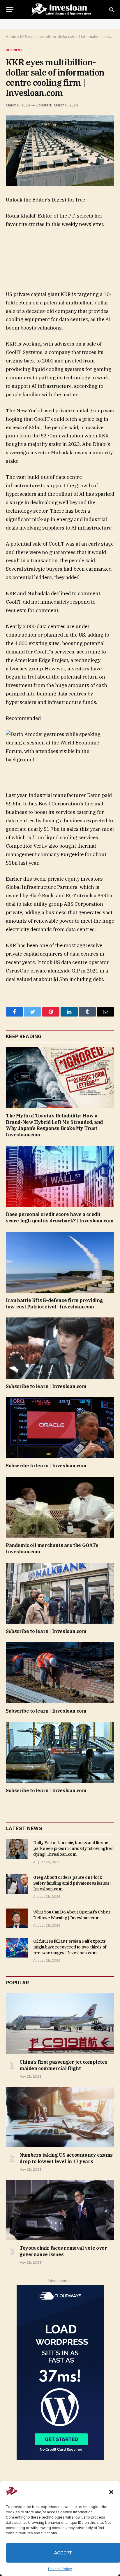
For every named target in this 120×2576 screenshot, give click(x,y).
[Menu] (10, 9)
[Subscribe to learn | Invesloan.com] (60, 1348)
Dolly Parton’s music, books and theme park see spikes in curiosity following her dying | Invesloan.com (73, 1848)
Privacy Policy (60, 2569)
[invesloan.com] (63, 9)
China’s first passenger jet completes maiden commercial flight (63, 2065)
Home (11, 37)
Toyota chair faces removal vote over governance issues (63, 2251)
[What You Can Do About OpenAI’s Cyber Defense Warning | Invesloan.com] (17, 1918)
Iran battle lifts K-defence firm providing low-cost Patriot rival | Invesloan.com (54, 1303)
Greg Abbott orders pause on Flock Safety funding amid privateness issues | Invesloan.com (72, 1883)
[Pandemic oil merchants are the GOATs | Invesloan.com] (60, 1507)
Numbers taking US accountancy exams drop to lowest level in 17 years (66, 2158)
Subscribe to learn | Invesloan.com (46, 1386)
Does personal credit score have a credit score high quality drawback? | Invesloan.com (60, 1217)
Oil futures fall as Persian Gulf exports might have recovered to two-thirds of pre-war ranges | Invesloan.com (70, 1947)
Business (14, 50)
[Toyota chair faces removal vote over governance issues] (60, 2210)
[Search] (111, 9)
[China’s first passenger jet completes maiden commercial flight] (60, 2024)
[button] (111, 2492)
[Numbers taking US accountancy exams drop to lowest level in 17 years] (60, 2117)
